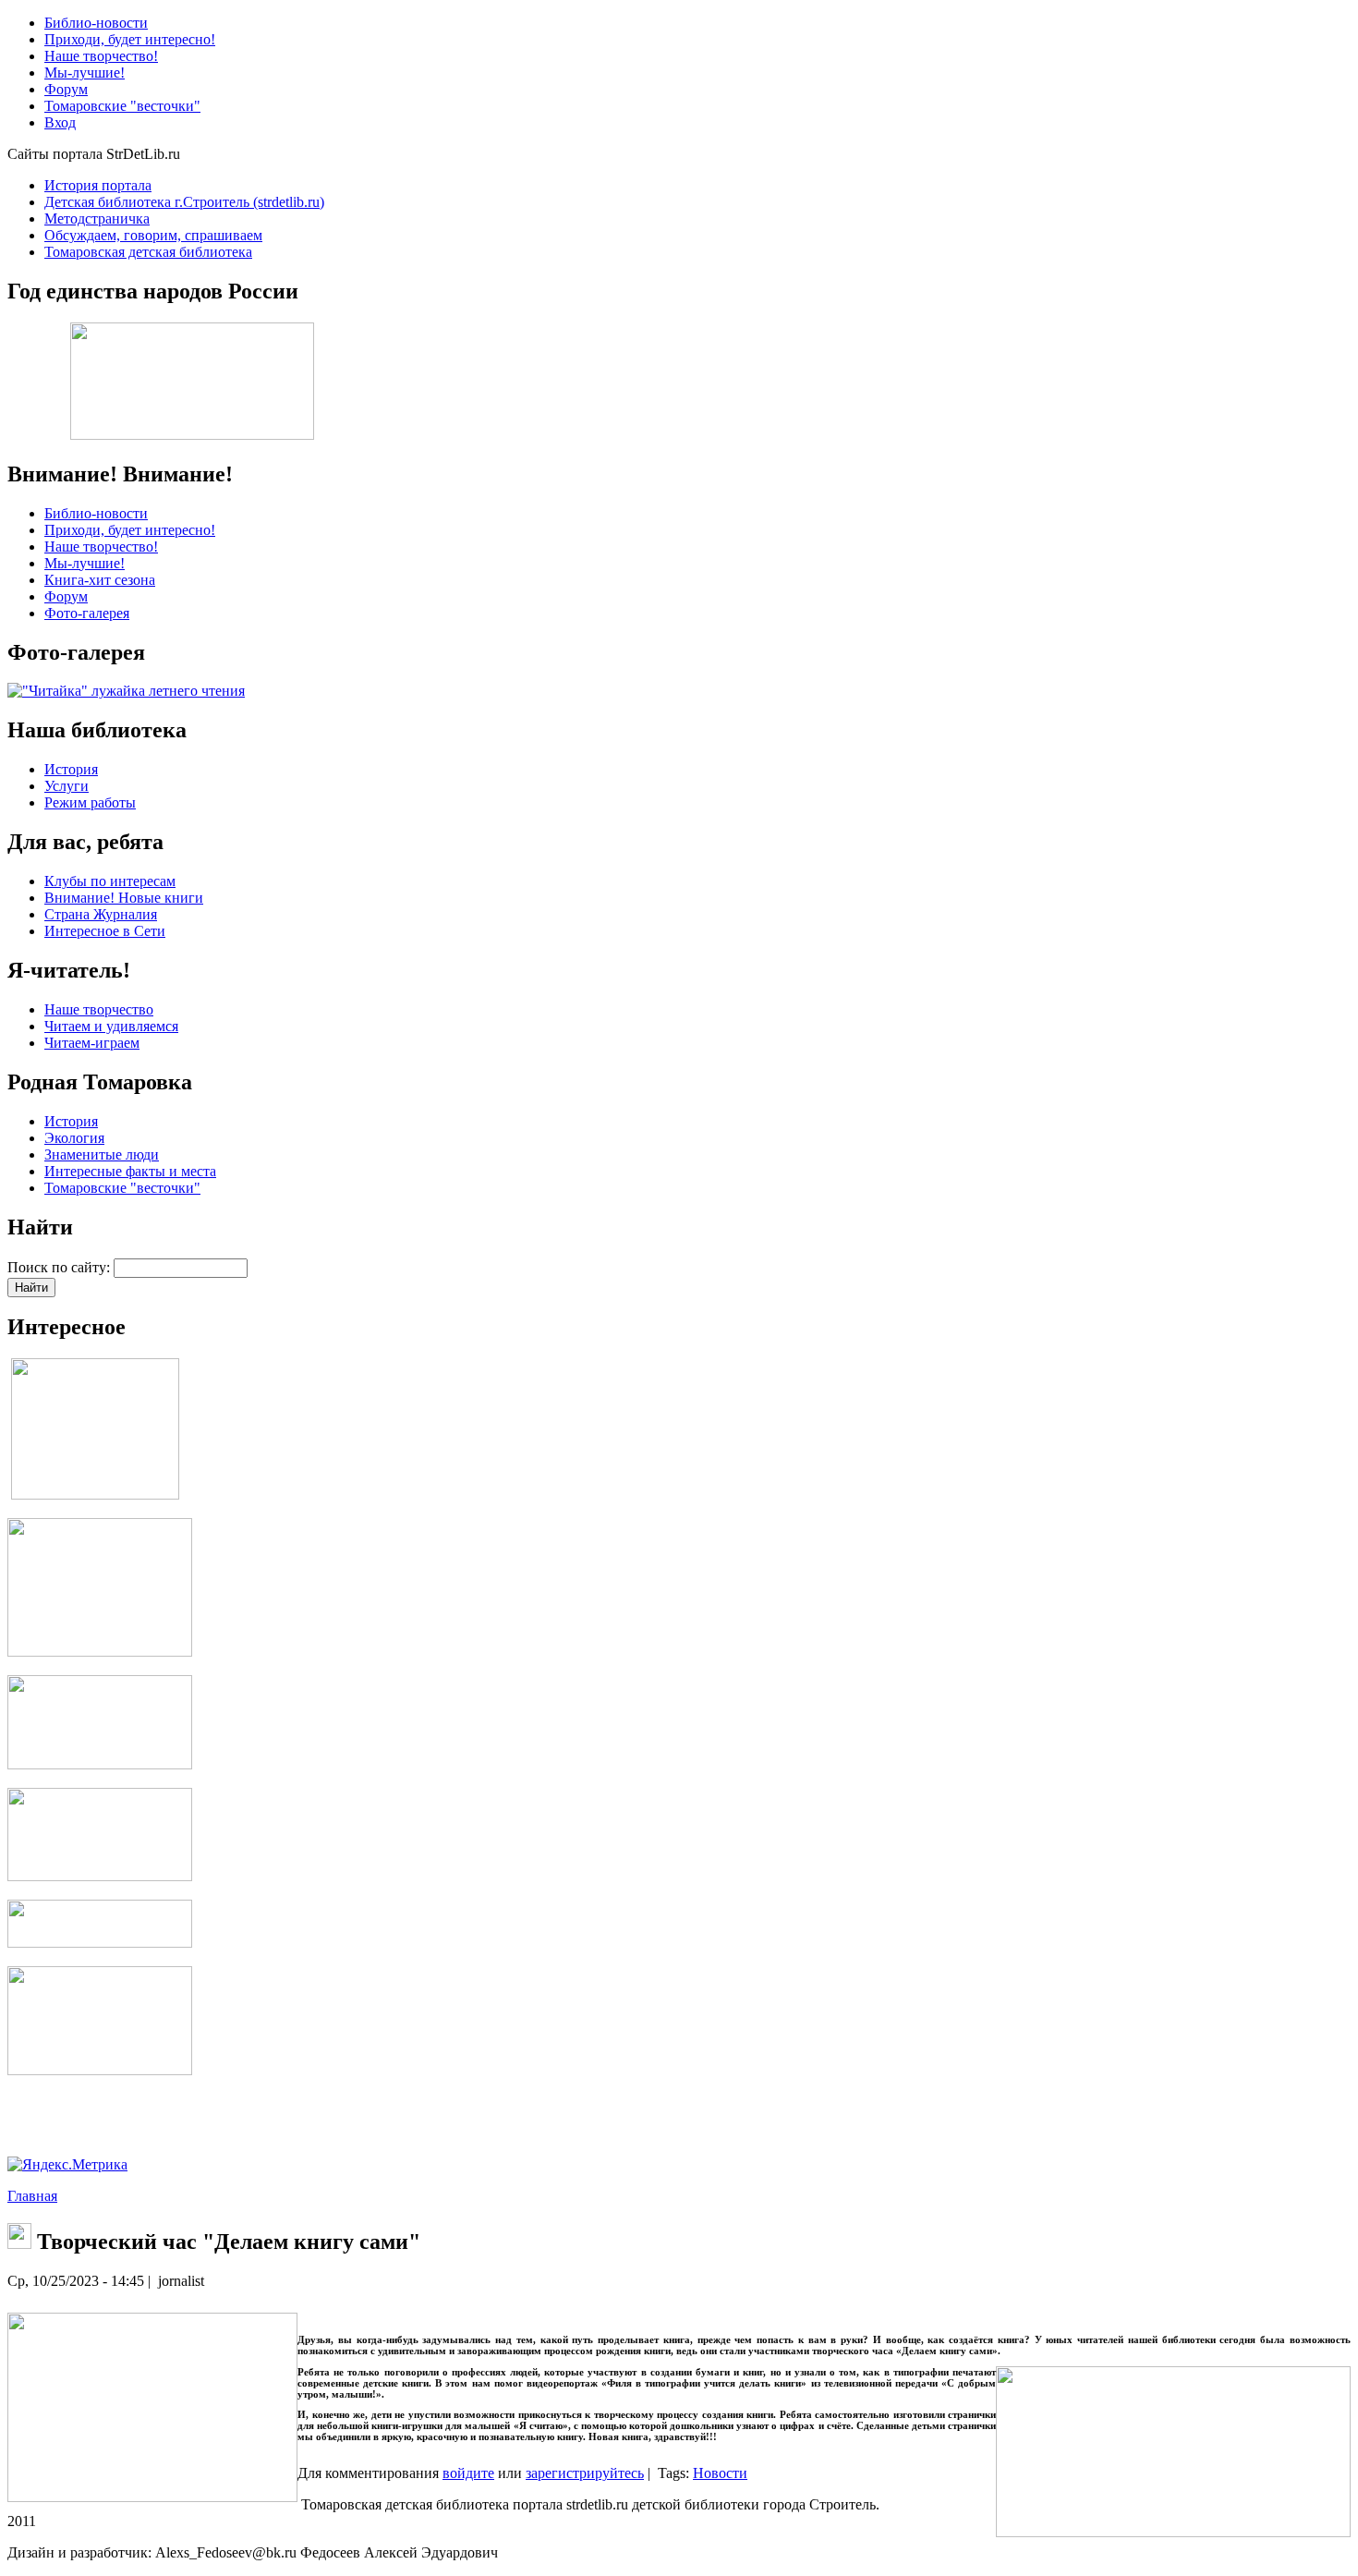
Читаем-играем (92, 1043)
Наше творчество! (101, 547)
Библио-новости (96, 513)
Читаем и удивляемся (111, 1026)
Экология (74, 1138)
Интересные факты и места (130, 1171)
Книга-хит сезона (100, 580)
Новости (720, 2473)
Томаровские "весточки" (122, 1188)
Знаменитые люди (102, 1154)
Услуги (67, 786)
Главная (32, 2196)
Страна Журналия (101, 914)
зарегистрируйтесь (585, 2473)
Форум (66, 596)
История (71, 769)
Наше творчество (99, 1009)
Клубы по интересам (110, 881)
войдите (468, 2473)
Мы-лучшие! (85, 563)
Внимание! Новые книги (124, 898)
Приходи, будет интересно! (130, 530)
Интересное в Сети (105, 931)
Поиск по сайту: (61, 1267)
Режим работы (90, 802)
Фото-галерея (87, 613)
